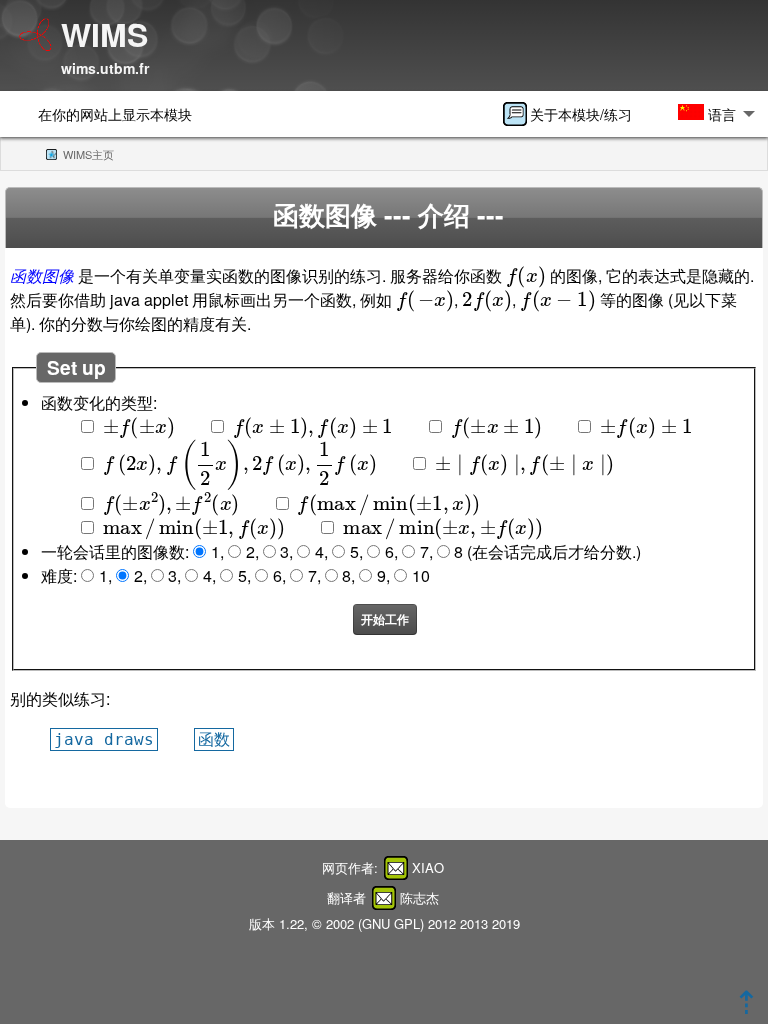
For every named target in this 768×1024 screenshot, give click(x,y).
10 (421, 575)
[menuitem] (574, 114)
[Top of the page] (746, 1007)
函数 (214, 739)
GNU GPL (391, 923)
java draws (104, 739)
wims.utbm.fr (105, 68)
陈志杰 (419, 897)
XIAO (428, 867)
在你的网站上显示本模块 (115, 113)
